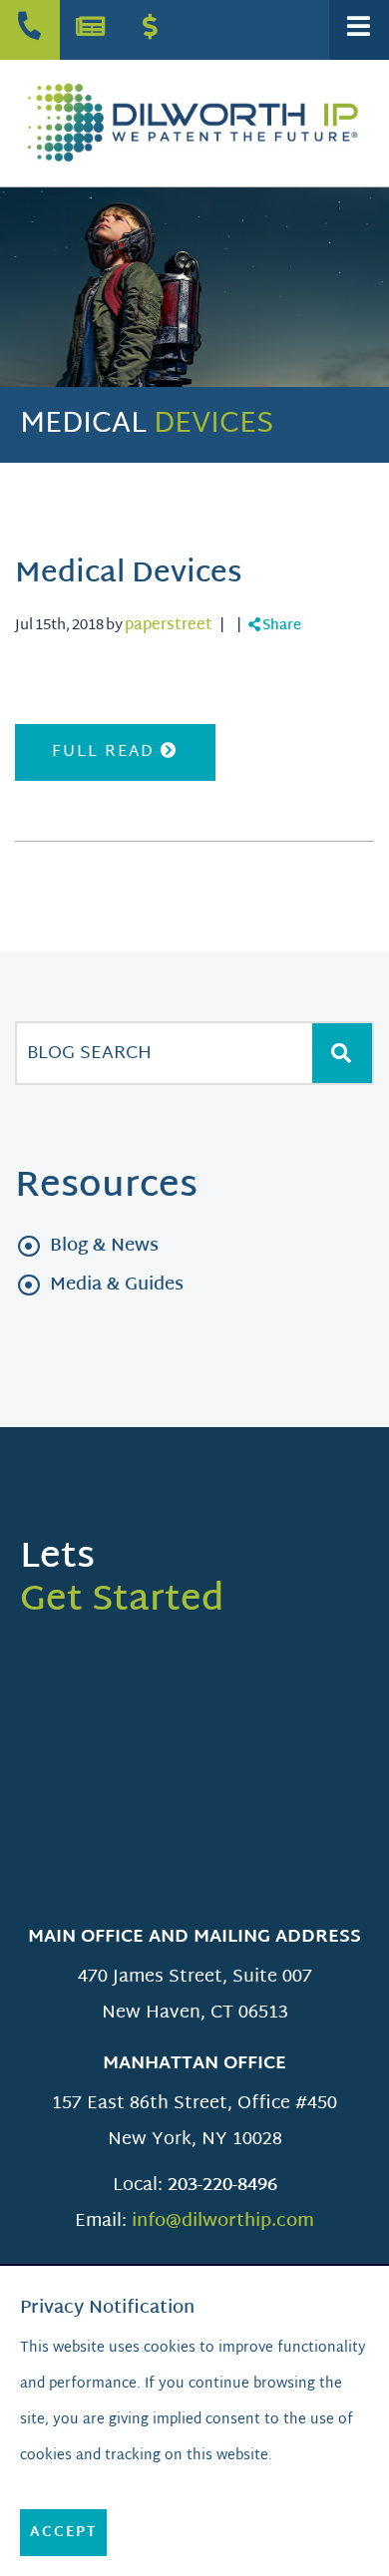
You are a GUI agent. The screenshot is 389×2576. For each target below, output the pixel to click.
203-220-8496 (222, 2186)
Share (281, 626)
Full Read (106, 752)
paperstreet (169, 626)
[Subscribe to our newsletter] (90, 30)
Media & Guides (117, 1285)
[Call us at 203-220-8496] (30, 30)
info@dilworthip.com (223, 2221)
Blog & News (104, 1246)
